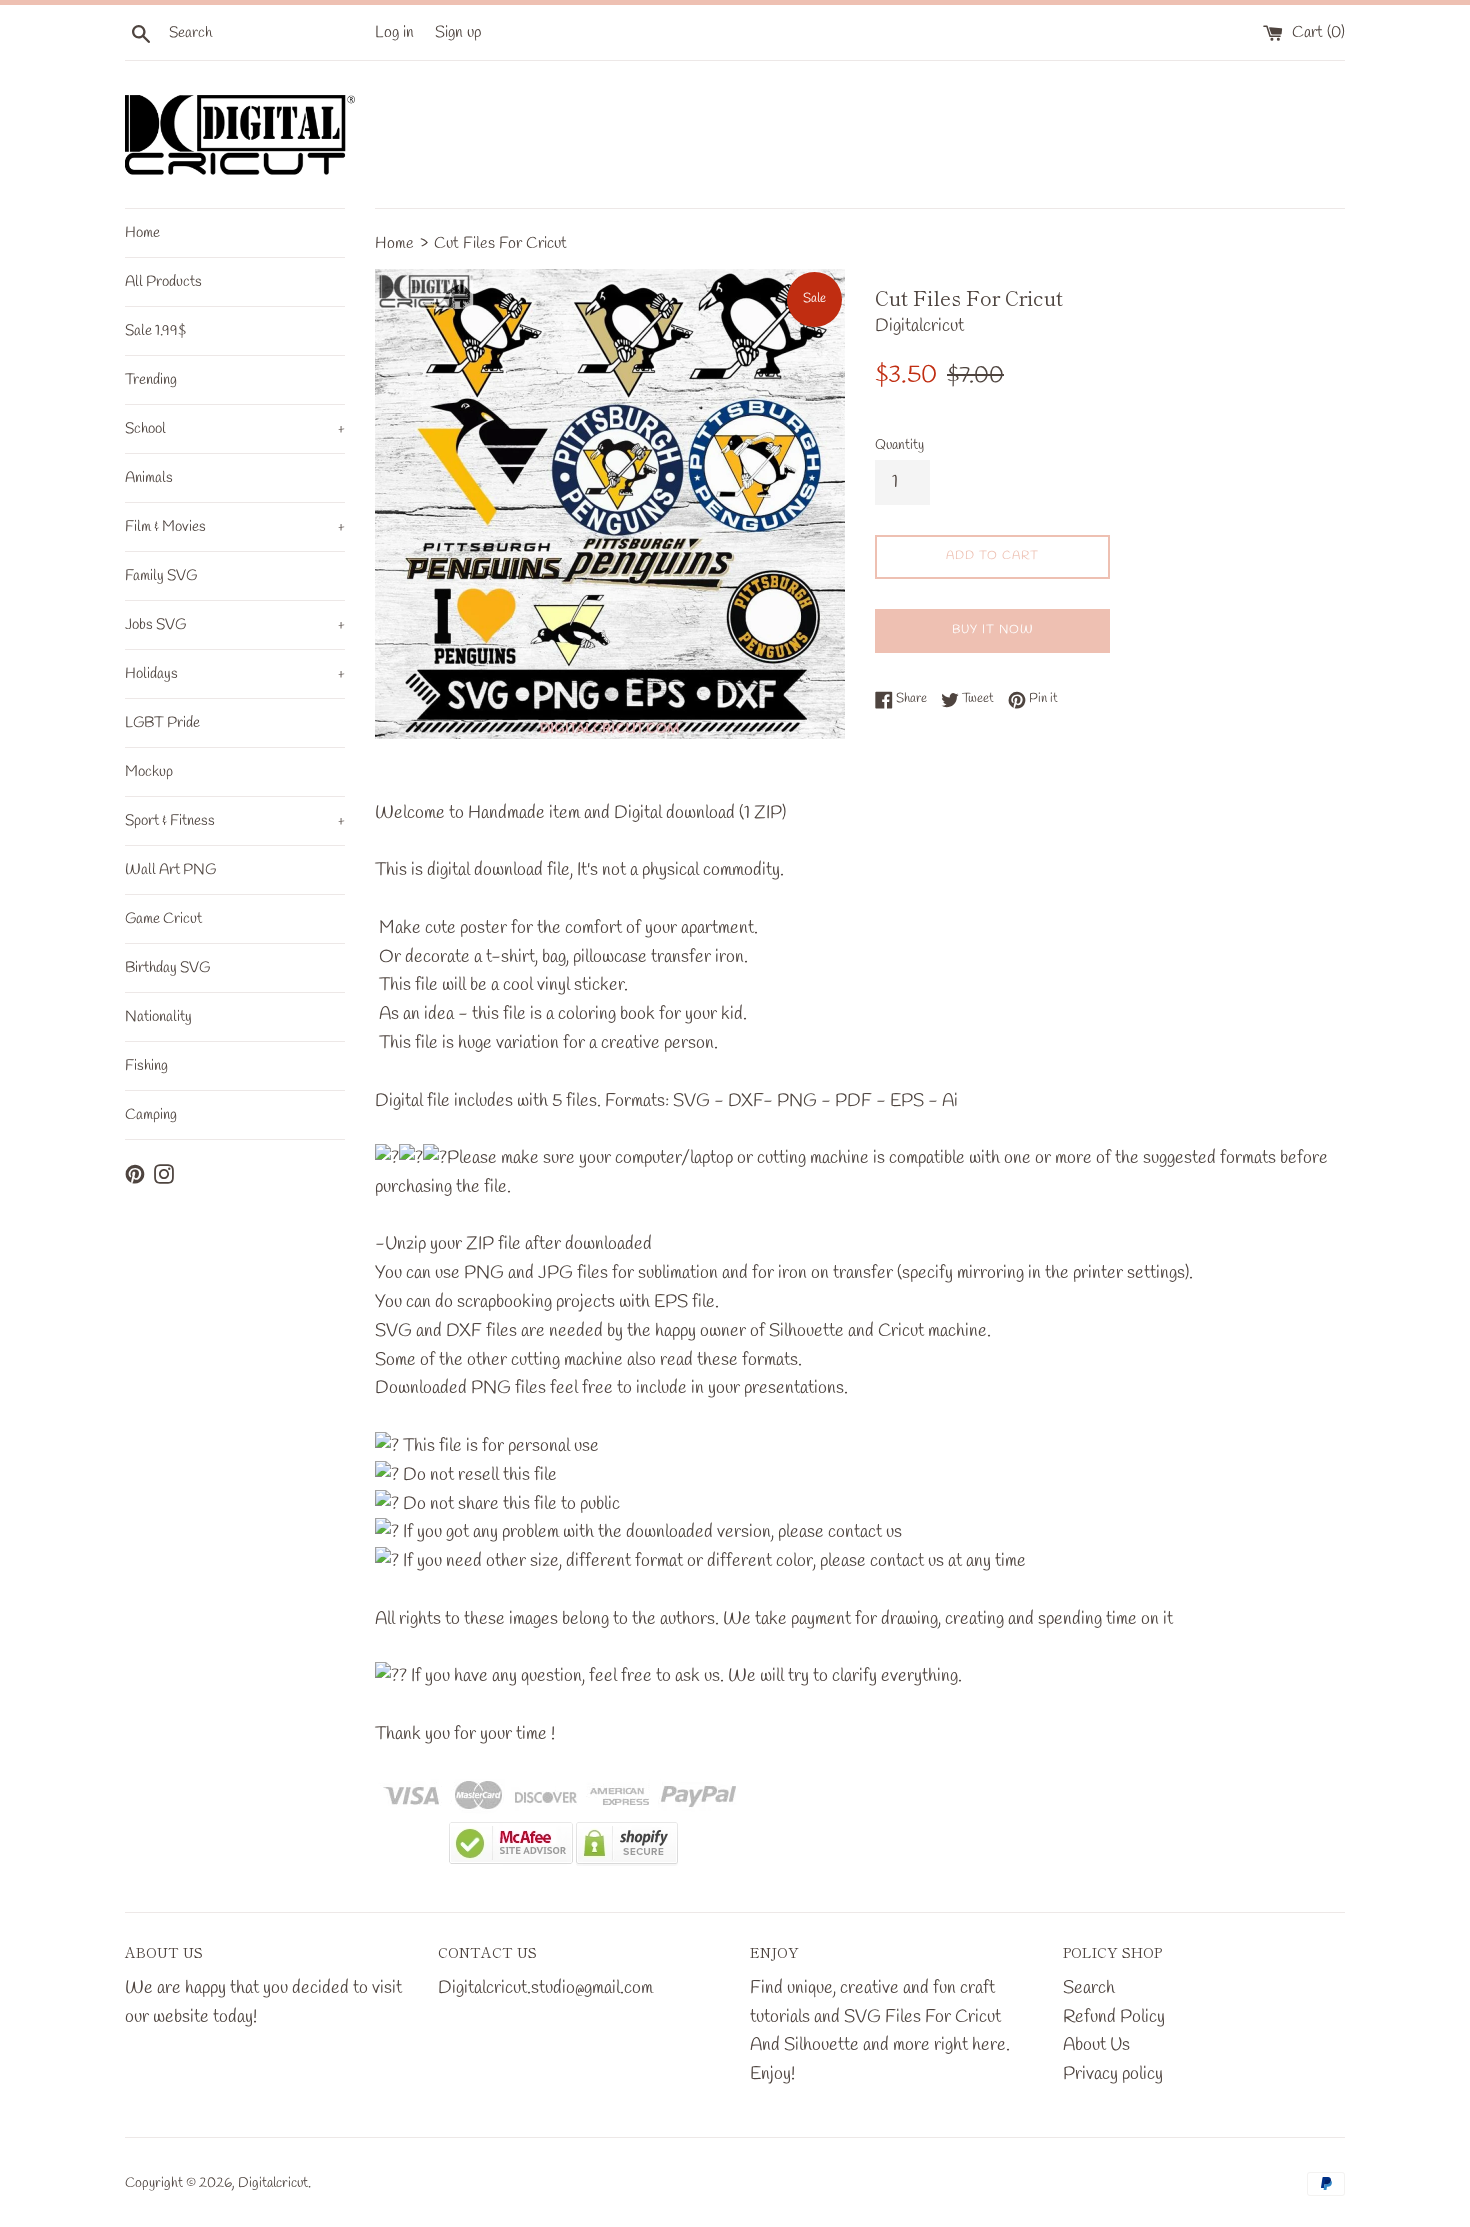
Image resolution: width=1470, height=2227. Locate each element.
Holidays (235, 674)
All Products (163, 282)
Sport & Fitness (235, 821)
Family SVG (161, 576)
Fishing (146, 1066)
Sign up (458, 32)
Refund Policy (1114, 2017)
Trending (151, 380)
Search (1089, 1988)
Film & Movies (235, 527)
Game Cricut (163, 919)
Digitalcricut (273, 2183)
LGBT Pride (162, 723)
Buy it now (993, 630)
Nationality (158, 1017)
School (235, 429)
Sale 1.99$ (155, 331)
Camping (151, 1115)
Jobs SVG (235, 625)
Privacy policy (1113, 2074)
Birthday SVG (167, 968)
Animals (149, 478)
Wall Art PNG (170, 870)
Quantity (899, 445)
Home (142, 233)
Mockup (149, 772)
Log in (394, 32)
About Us (1096, 2045)
